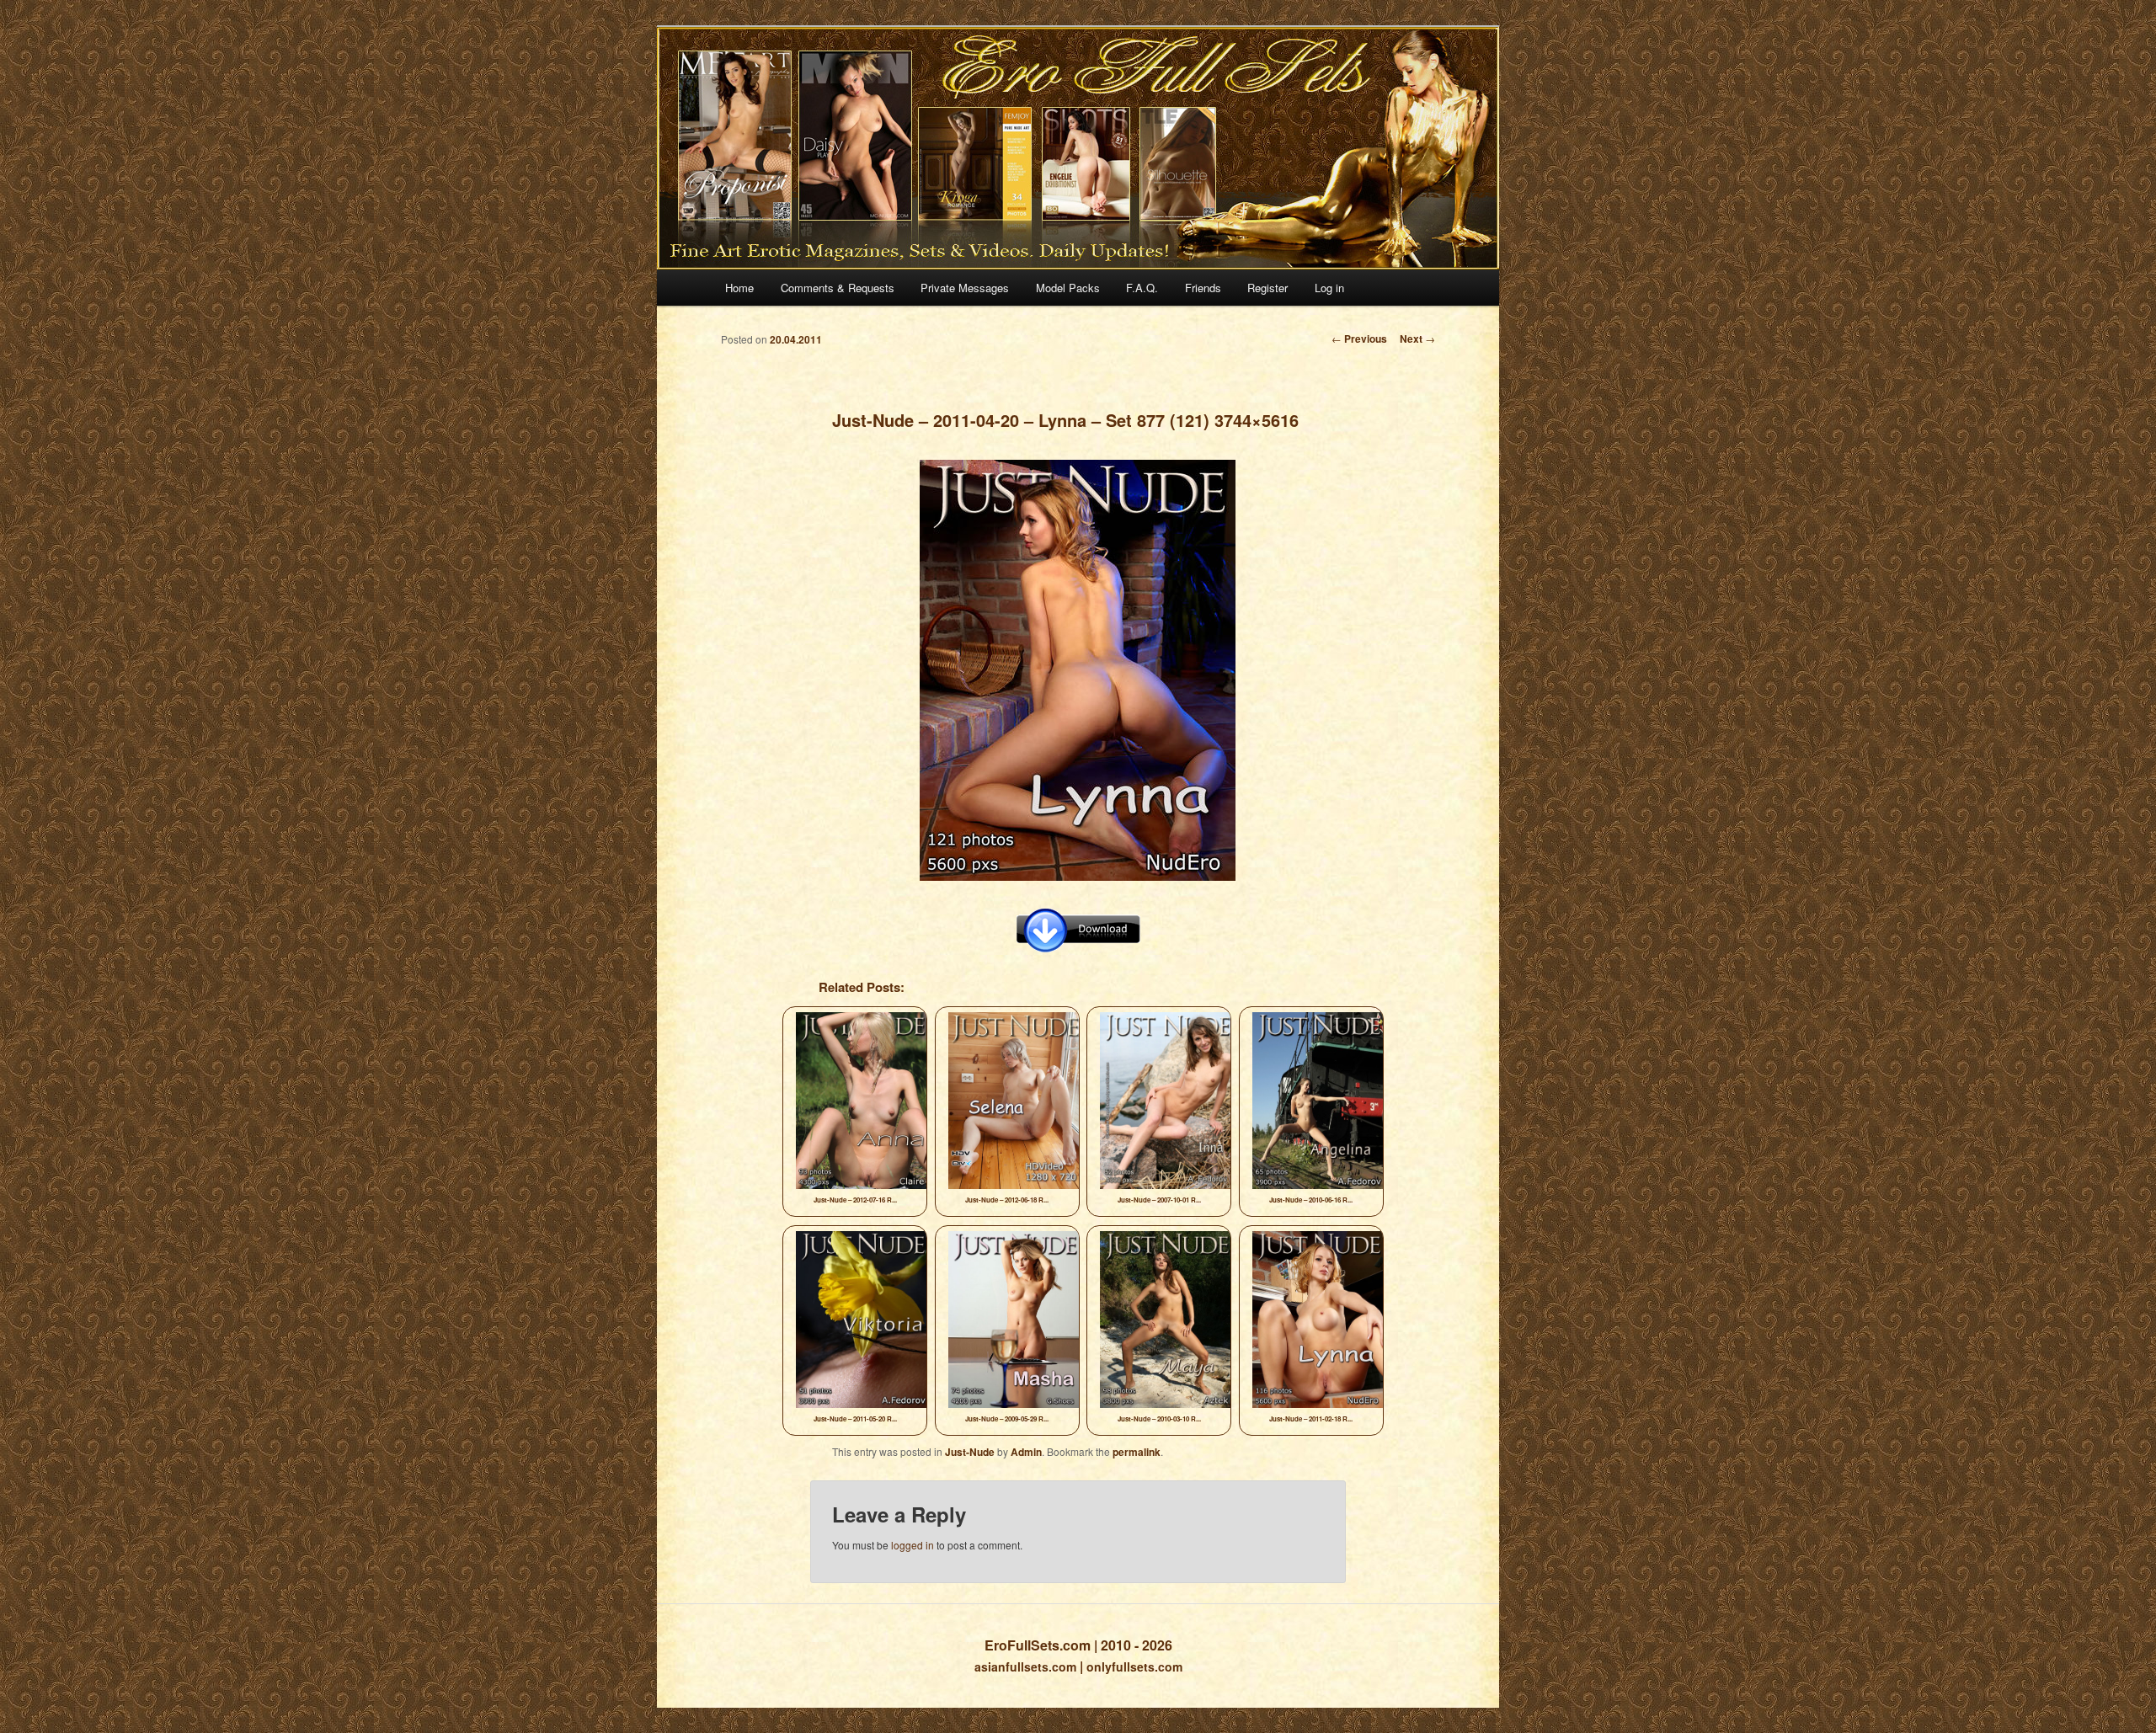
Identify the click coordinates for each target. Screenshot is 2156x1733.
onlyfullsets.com (1134, 1666)
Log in (1329, 288)
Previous (1359, 339)
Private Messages (965, 288)
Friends (1203, 288)
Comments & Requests (838, 288)
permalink (1137, 1452)
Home (739, 288)
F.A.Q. (1142, 288)
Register (1267, 288)
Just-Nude (970, 1452)
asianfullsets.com (1025, 1666)
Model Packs (1068, 288)
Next (1417, 339)
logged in (913, 1545)
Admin (1026, 1452)
